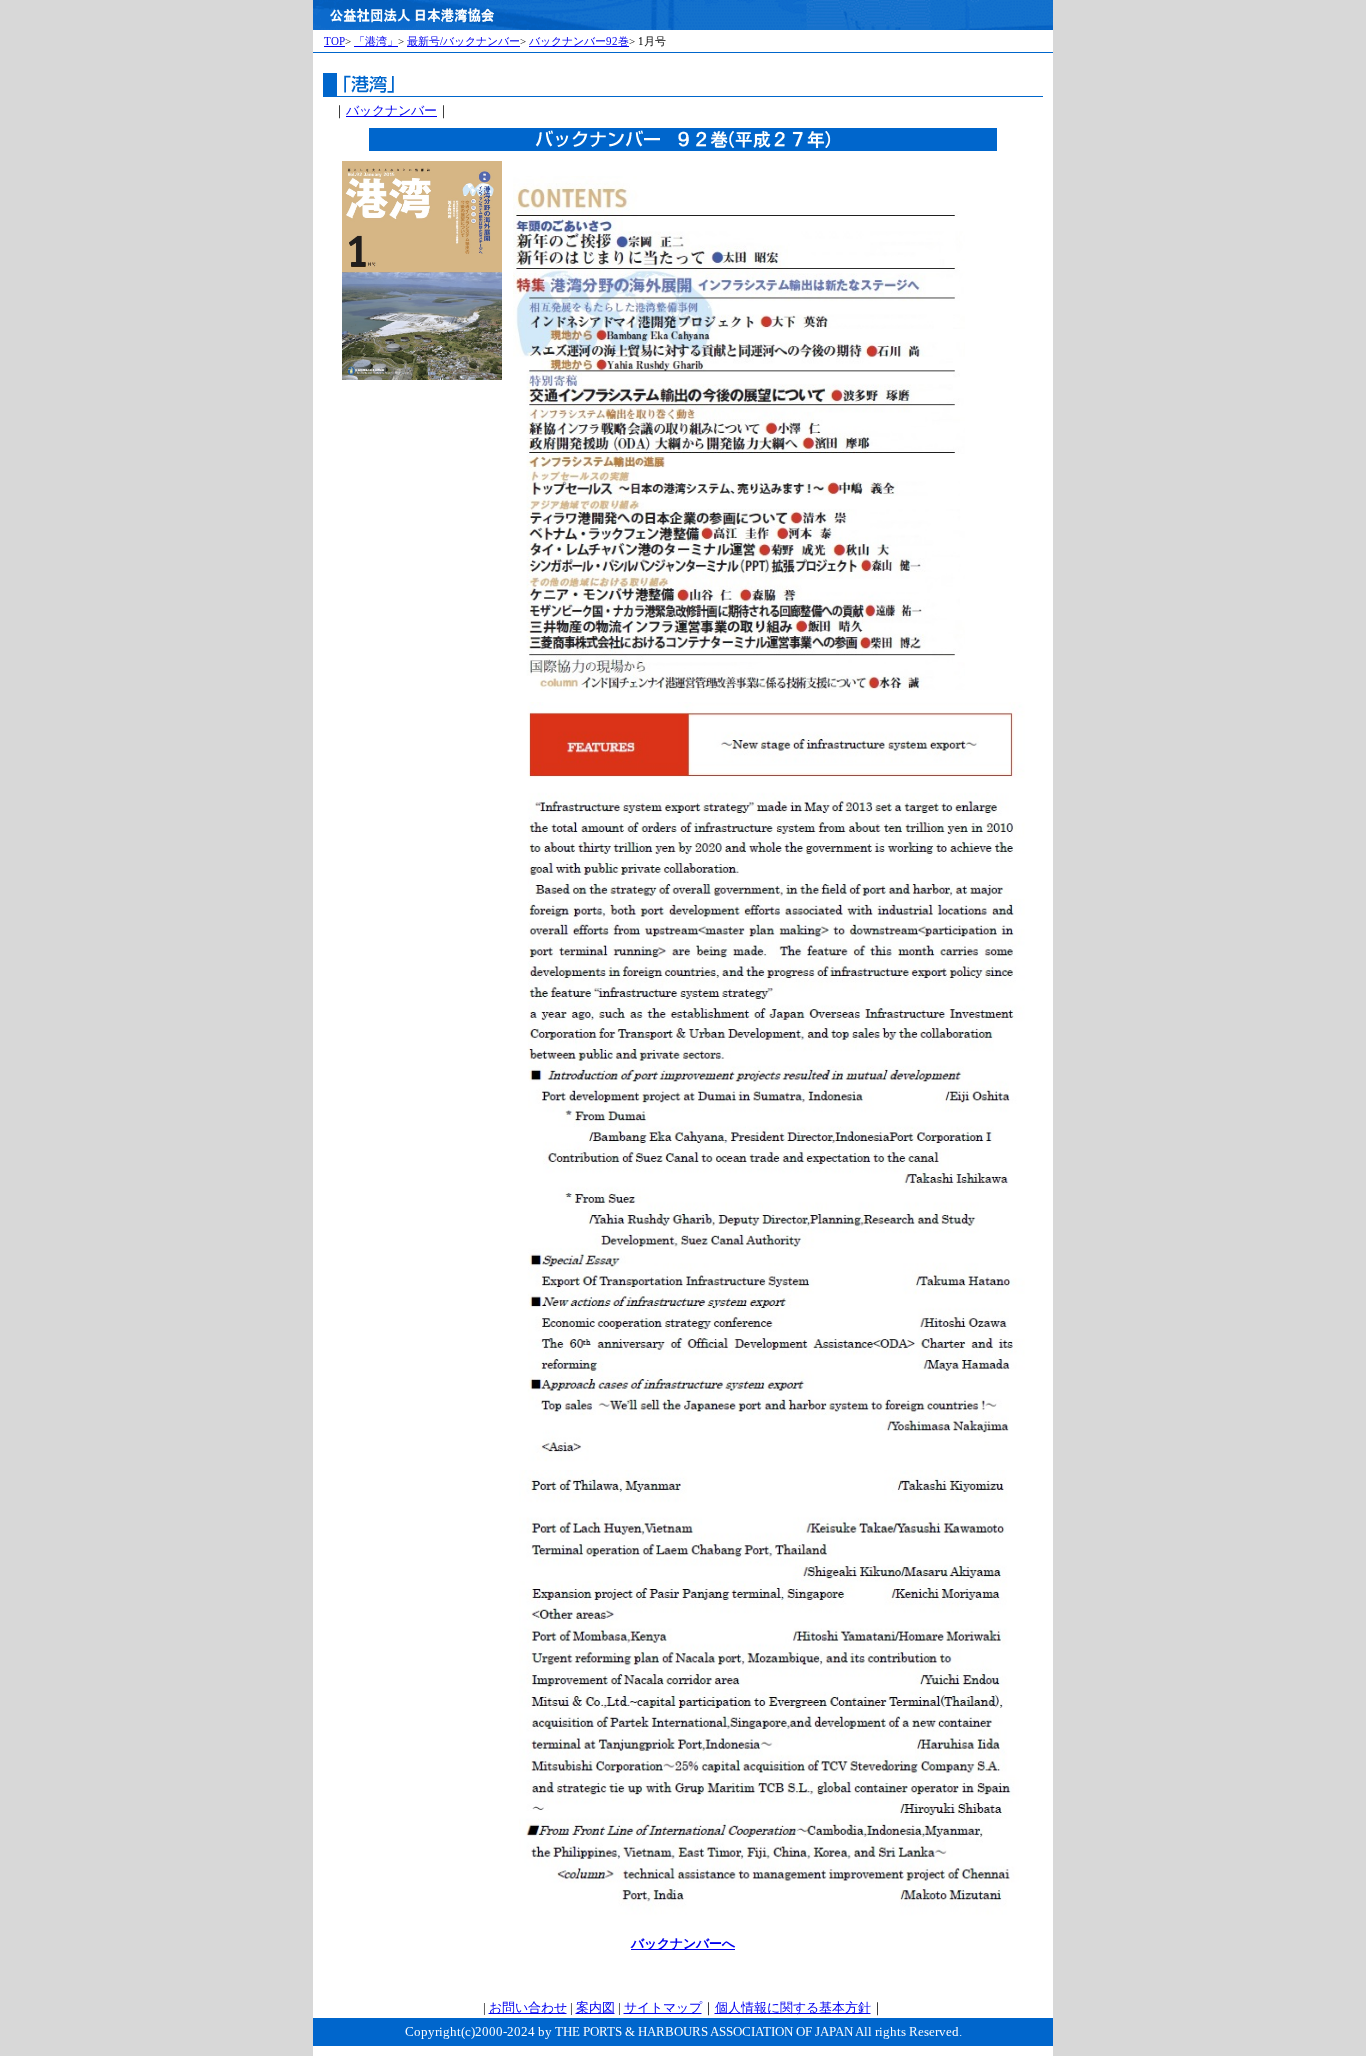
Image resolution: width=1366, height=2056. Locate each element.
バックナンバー (391, 111)
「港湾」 (376, 41)
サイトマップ (663, 2008)
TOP (334, 41)
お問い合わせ (528, 2008)
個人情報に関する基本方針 (793, 2008)
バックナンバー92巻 (579, 41)
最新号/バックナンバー (463, 41)
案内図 (595, 2008)
